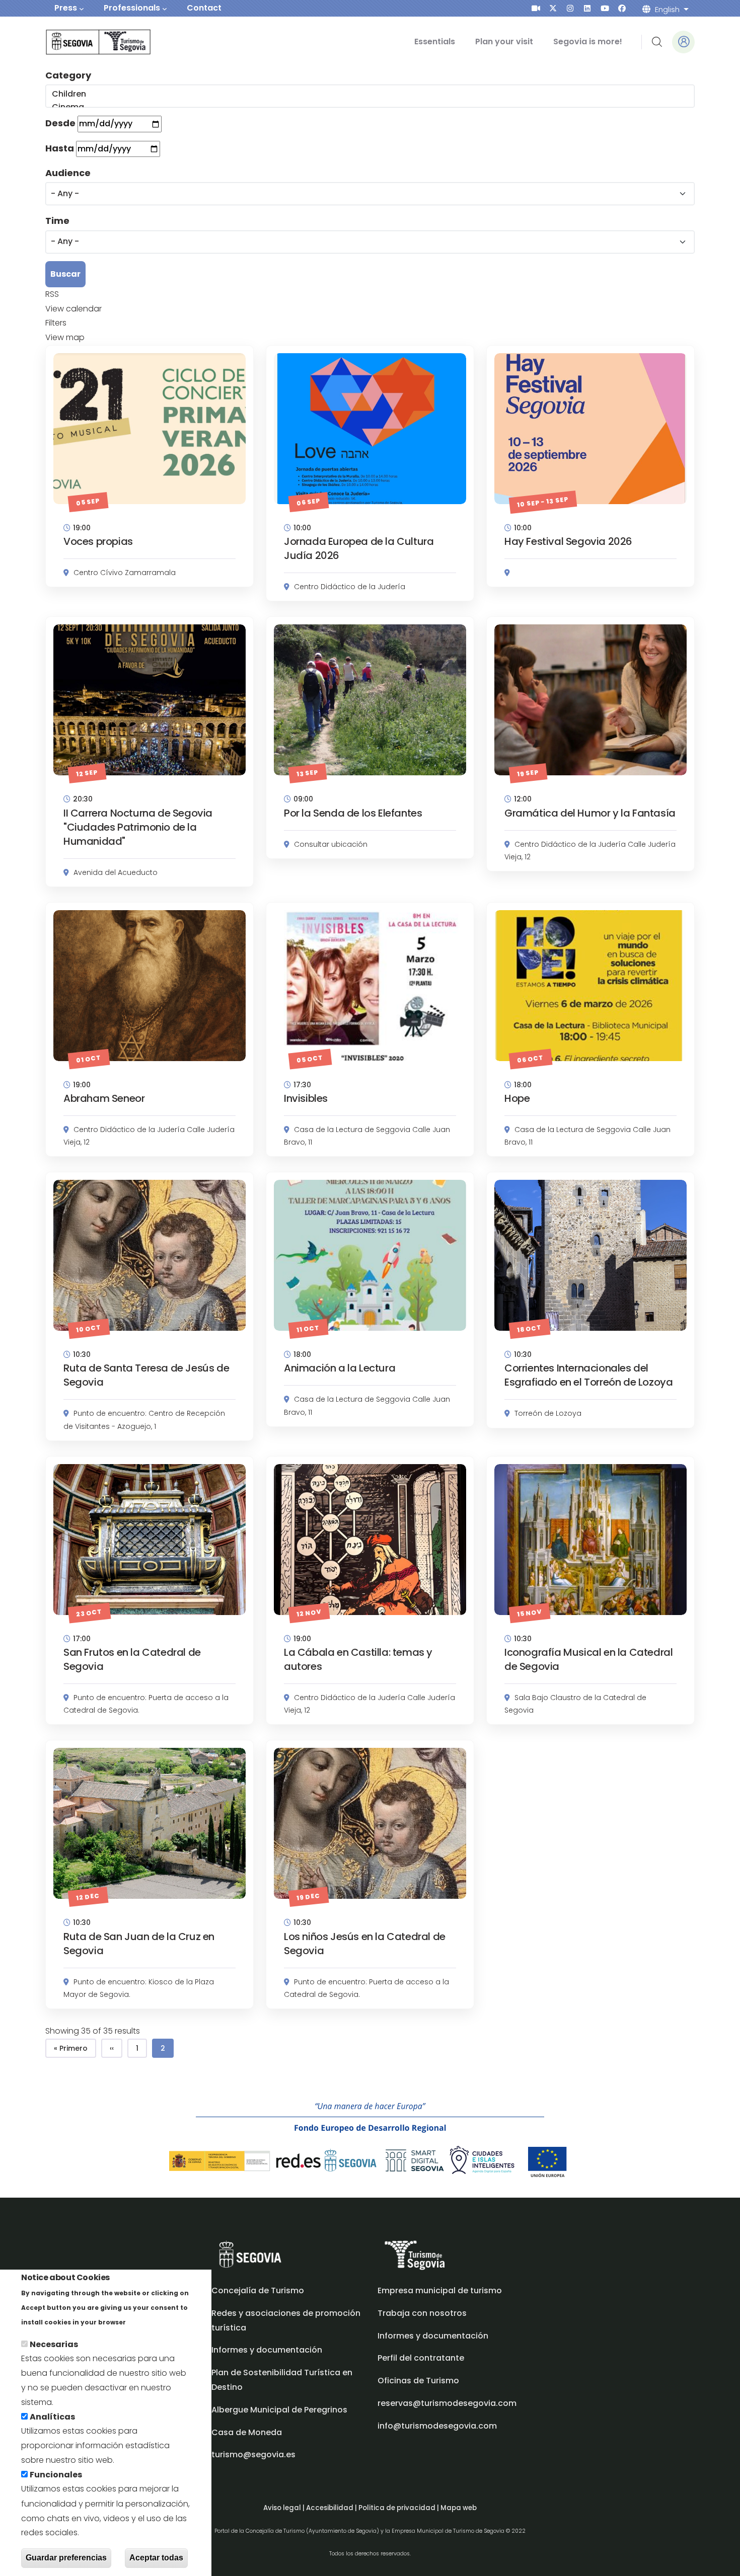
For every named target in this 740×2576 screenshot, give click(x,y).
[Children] (369, 94)
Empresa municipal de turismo (440, 2290)
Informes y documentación (433, 2336)
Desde (60, 123)
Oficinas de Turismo (418, 2381)
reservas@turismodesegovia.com (447, 2403)
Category (68, 75)
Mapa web (459, 2508)
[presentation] (536, 8)
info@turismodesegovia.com (437, 2426)
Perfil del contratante (421, 2358)
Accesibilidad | (332, 2508)
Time (57, 221)
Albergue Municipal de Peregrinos (279, 2410)
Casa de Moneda (247, 2432)
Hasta (60, 148)
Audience (68, 173)
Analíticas (52, 2417)
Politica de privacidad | (399, 2508)
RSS (52, 294)
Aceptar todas (156, 2558)
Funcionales (56, 2475)
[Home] (84, 42)
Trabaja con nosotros (422, 2313)
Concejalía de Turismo (258, 2290)
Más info (145, 2322)
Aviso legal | (285, 2508)
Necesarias (54, 2344)
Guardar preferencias (66, 2558)
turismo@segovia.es (253, 2454)
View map (65, 337)
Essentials (435, 42)
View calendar (73, 309)
